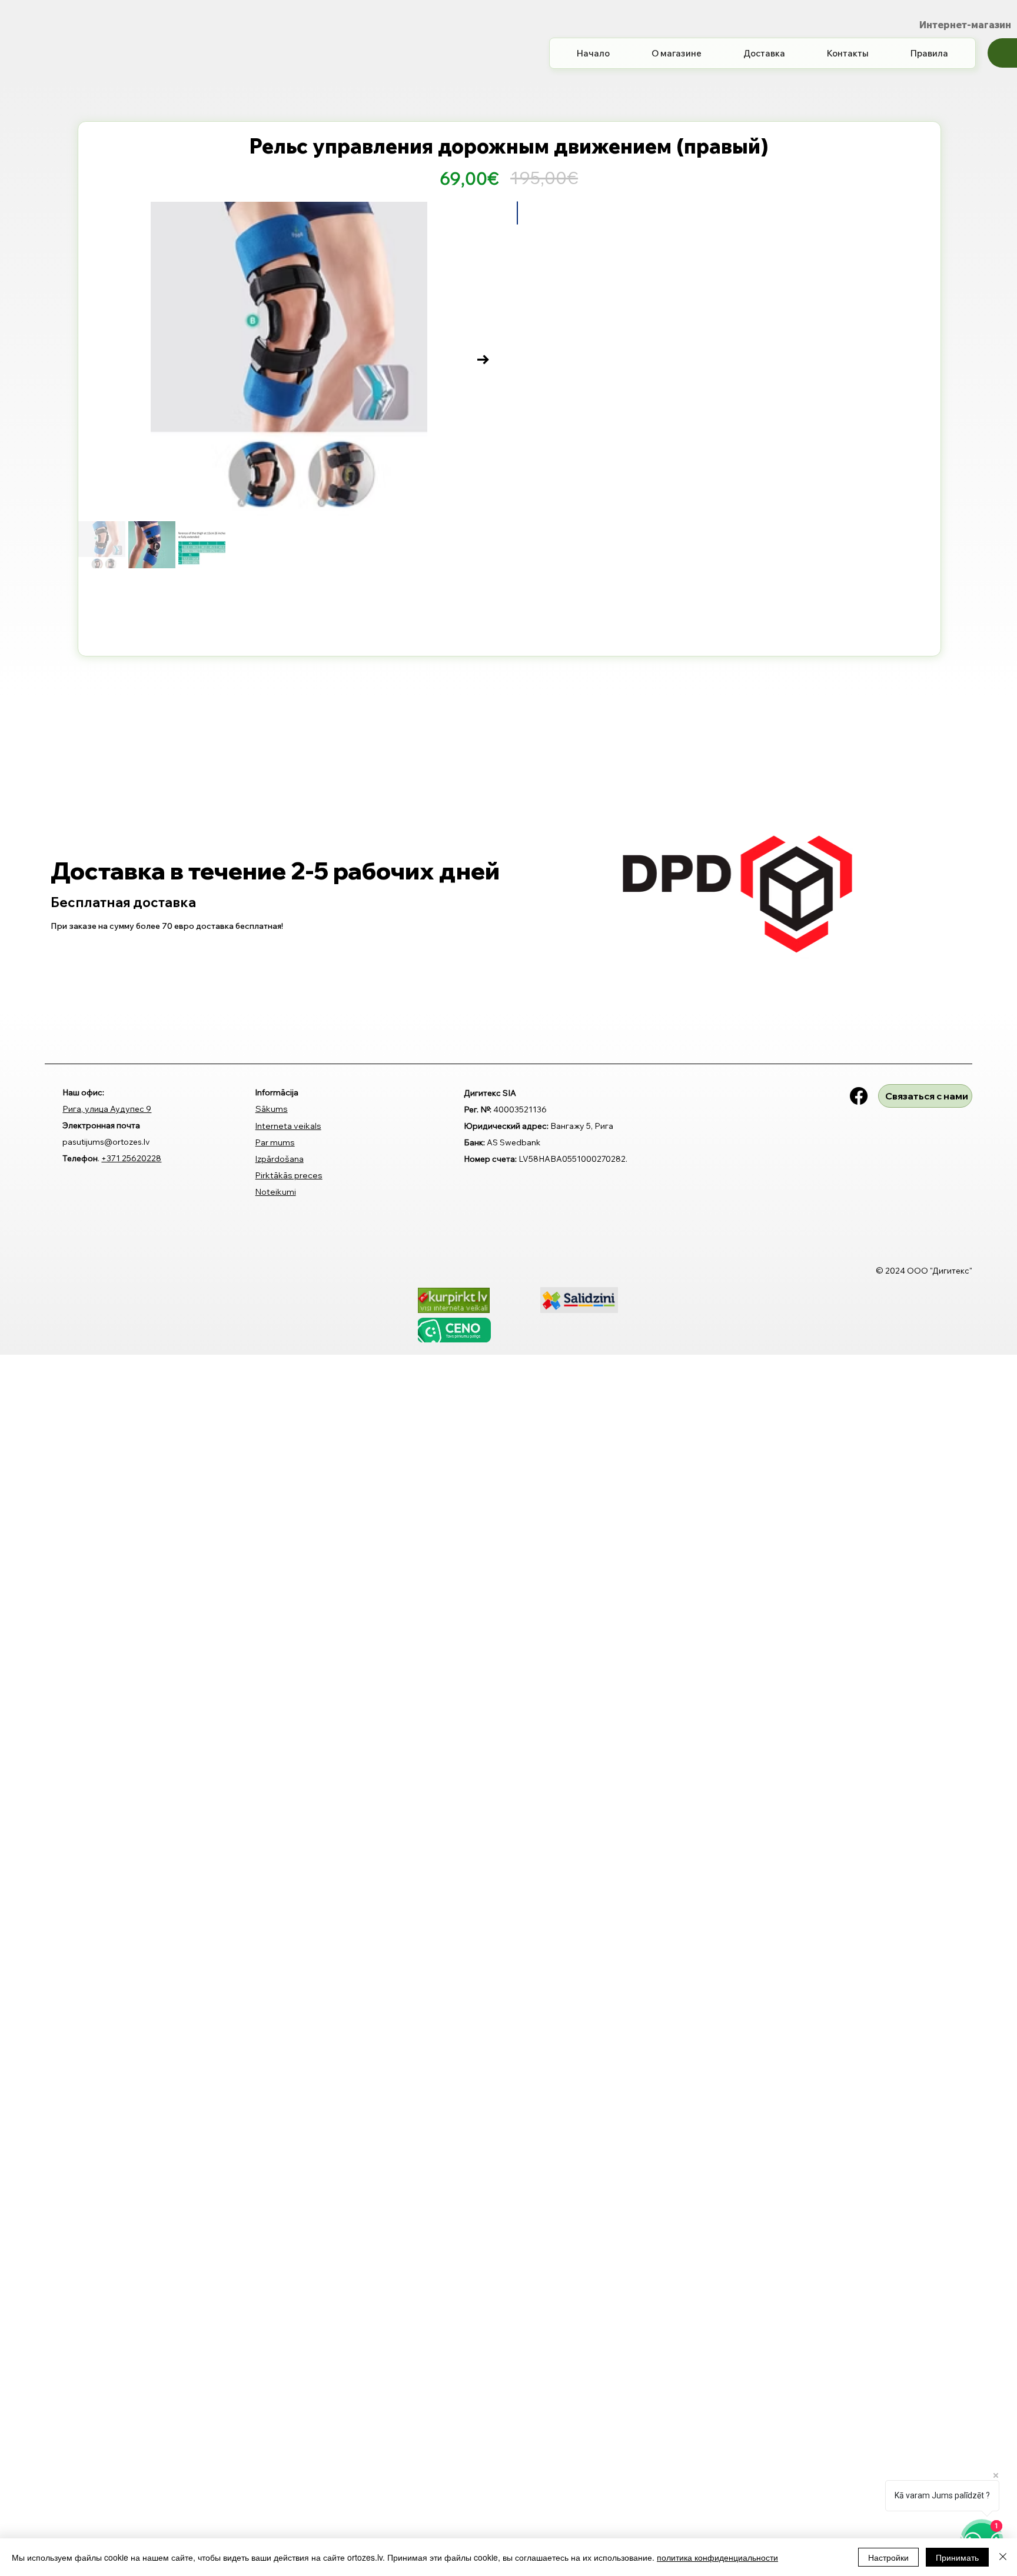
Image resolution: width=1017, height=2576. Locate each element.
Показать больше (557, 272)
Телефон (80, 1594)
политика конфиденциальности (717, 2557)
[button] (1002, 66)
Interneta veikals (288, 1448)
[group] (508, 922)
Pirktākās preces (289, 1497)
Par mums (275, 1464)
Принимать (957, 2557)
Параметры (539, 449)
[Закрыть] (1003, 2557)
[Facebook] (859, 1418)
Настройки (888, 2557)
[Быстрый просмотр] (149, 878)
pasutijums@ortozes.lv (106, 1577)
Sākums (272, 1431)
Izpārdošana (280, 1481)
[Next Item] (483, 376)
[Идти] (529, 416)
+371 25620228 (131, 1594)
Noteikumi (276, 1514)
